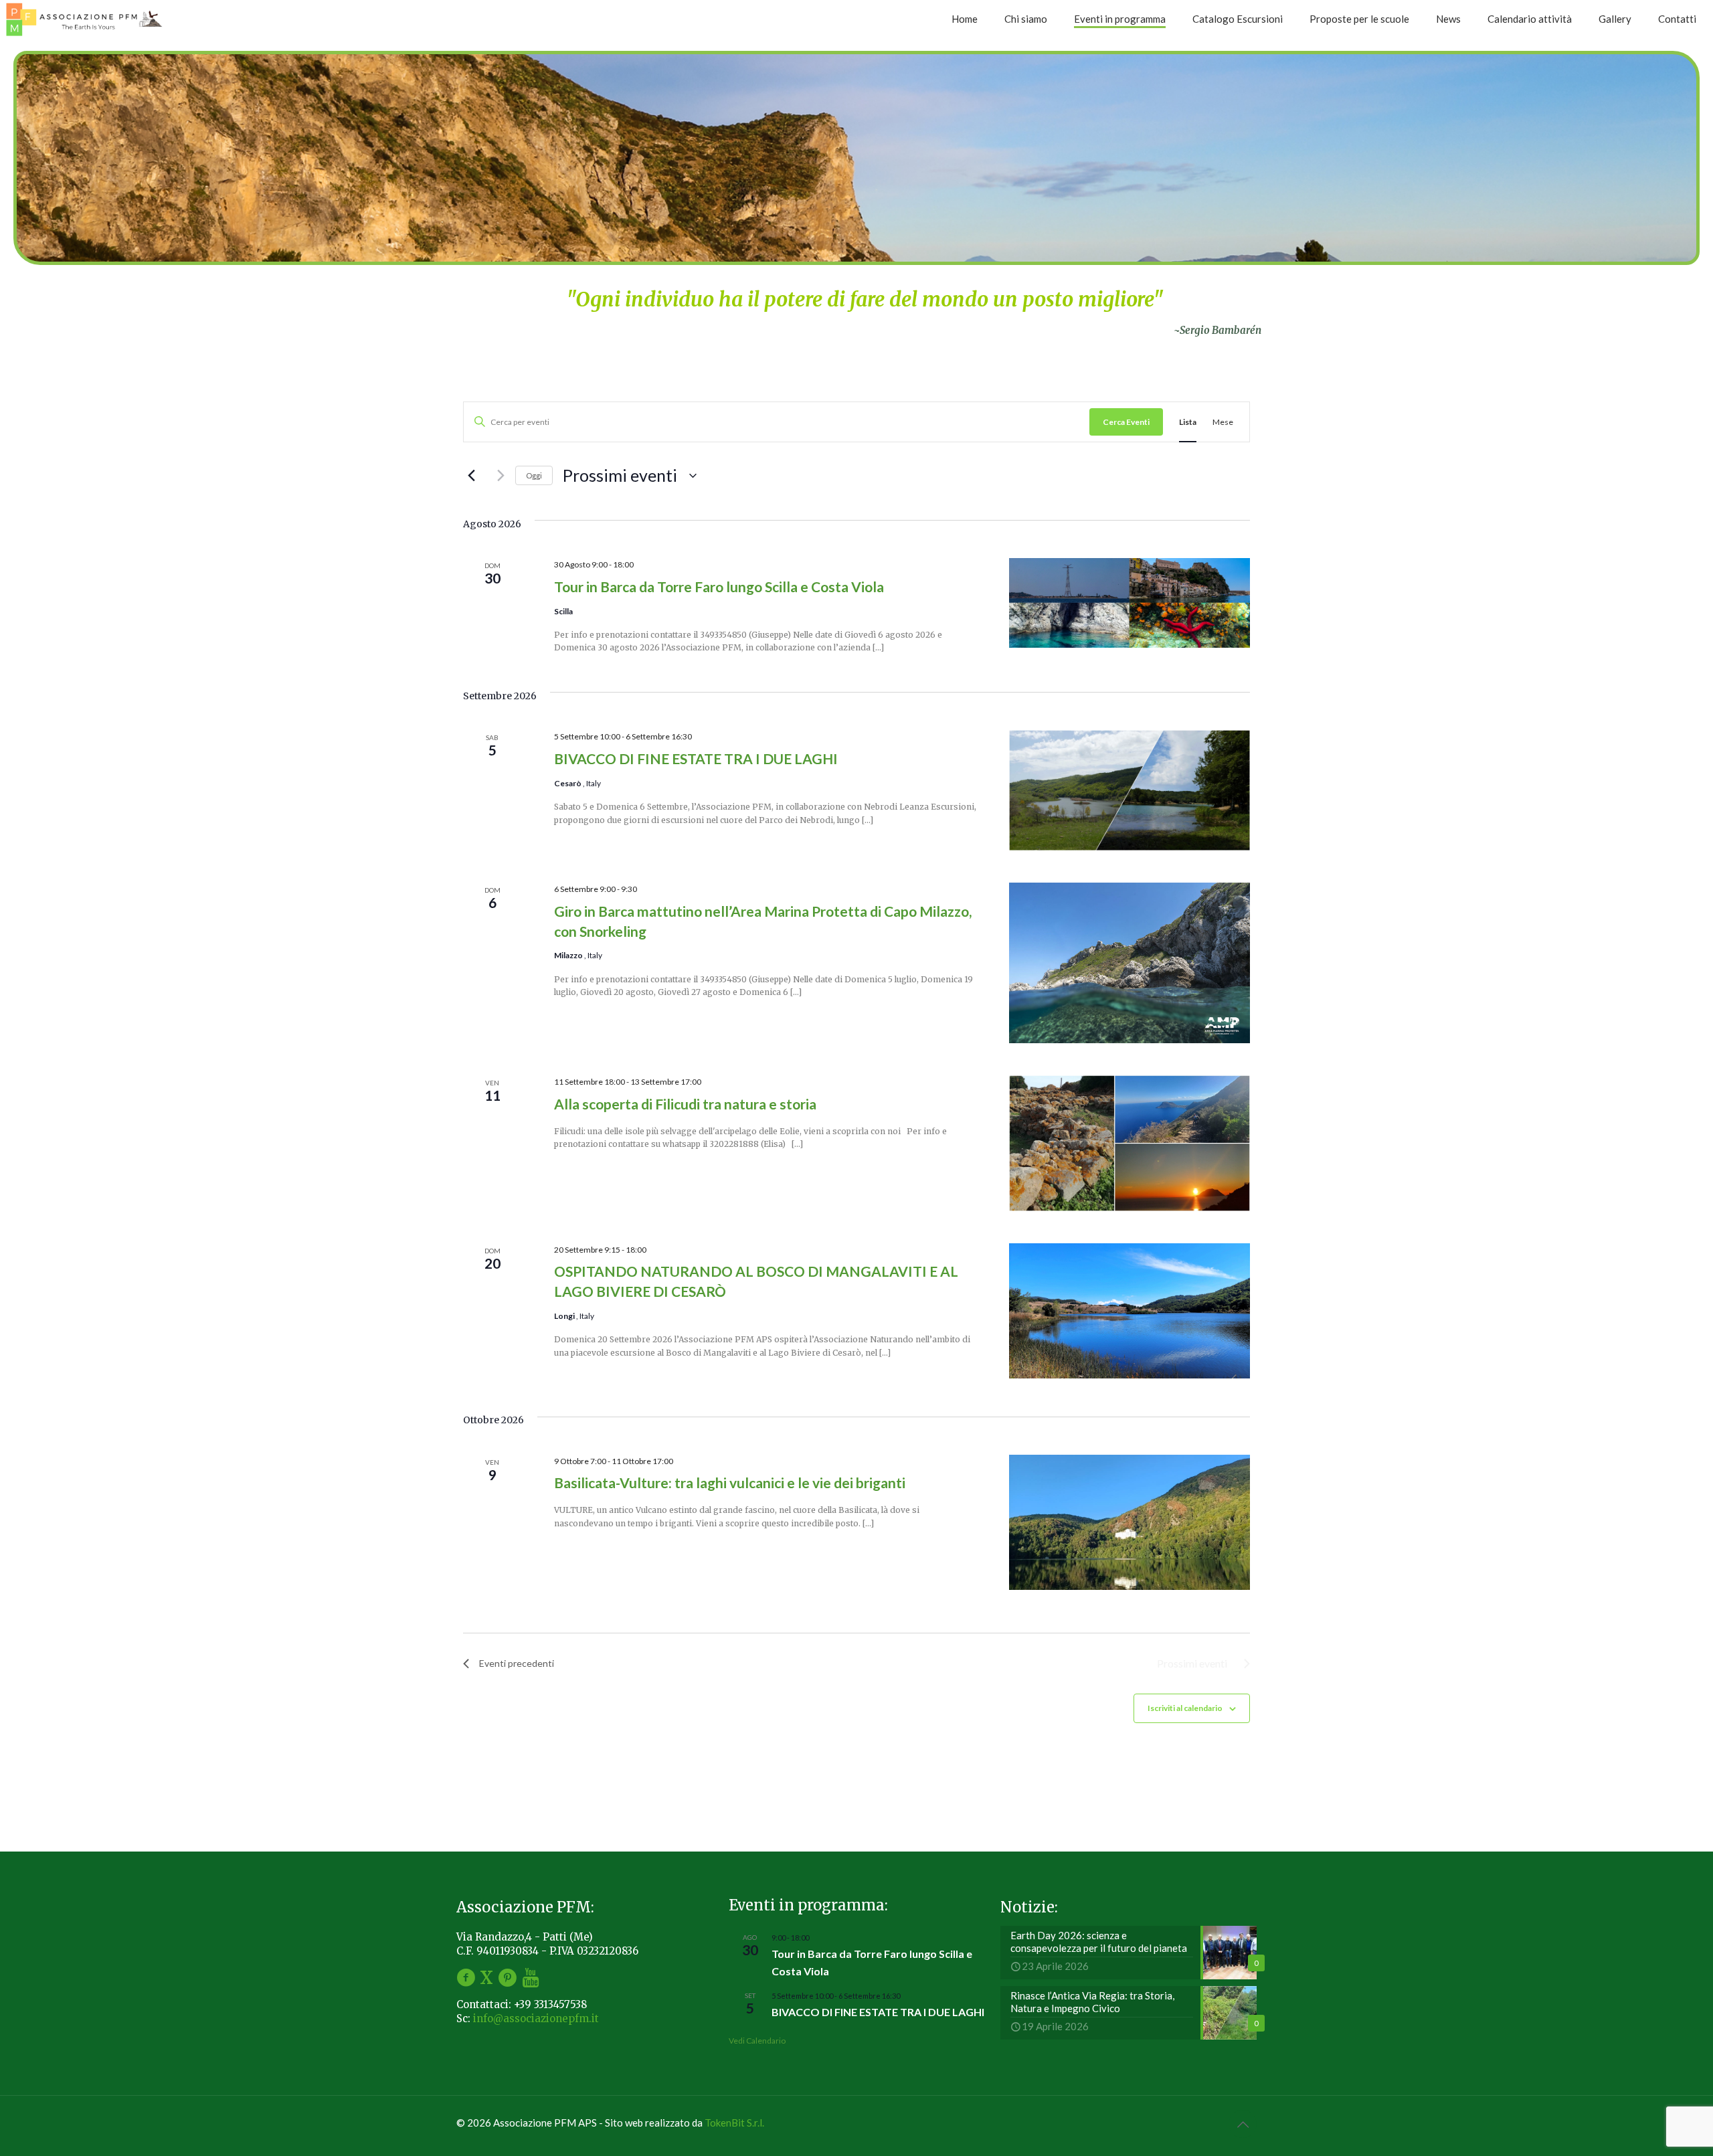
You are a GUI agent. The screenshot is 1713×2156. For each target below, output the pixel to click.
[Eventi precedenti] (471, 476)
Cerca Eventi (1126, 422)
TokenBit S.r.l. (734, 2123)
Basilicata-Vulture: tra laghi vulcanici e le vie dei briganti (730, 1483)
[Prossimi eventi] (497, 476)
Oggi (534, 475)
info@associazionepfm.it (536, 2018)
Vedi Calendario (757, 2041)
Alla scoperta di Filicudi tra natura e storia (685, 1104)
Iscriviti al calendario (1185, 1708)
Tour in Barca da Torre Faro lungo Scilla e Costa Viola (719, 587)
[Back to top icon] (1243, 2124)
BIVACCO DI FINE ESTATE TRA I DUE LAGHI (696, 758)
